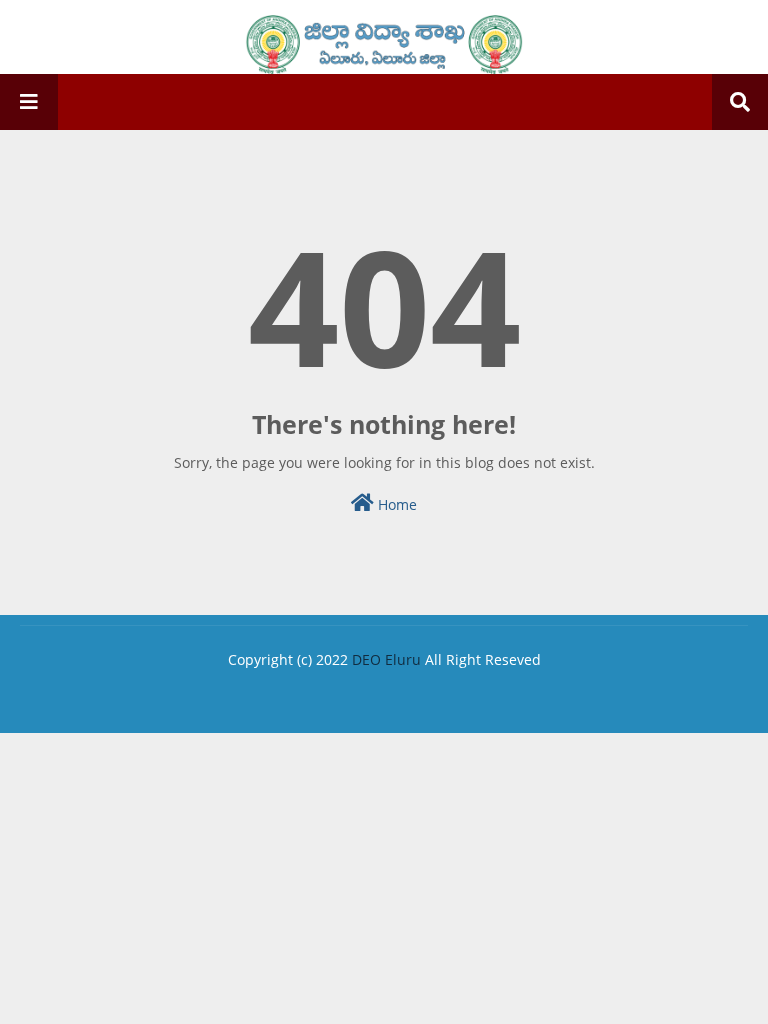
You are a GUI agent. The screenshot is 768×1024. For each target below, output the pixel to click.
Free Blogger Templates (545, 693)
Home (395, 504)
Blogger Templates (287, 693)
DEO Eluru (386, 659)
